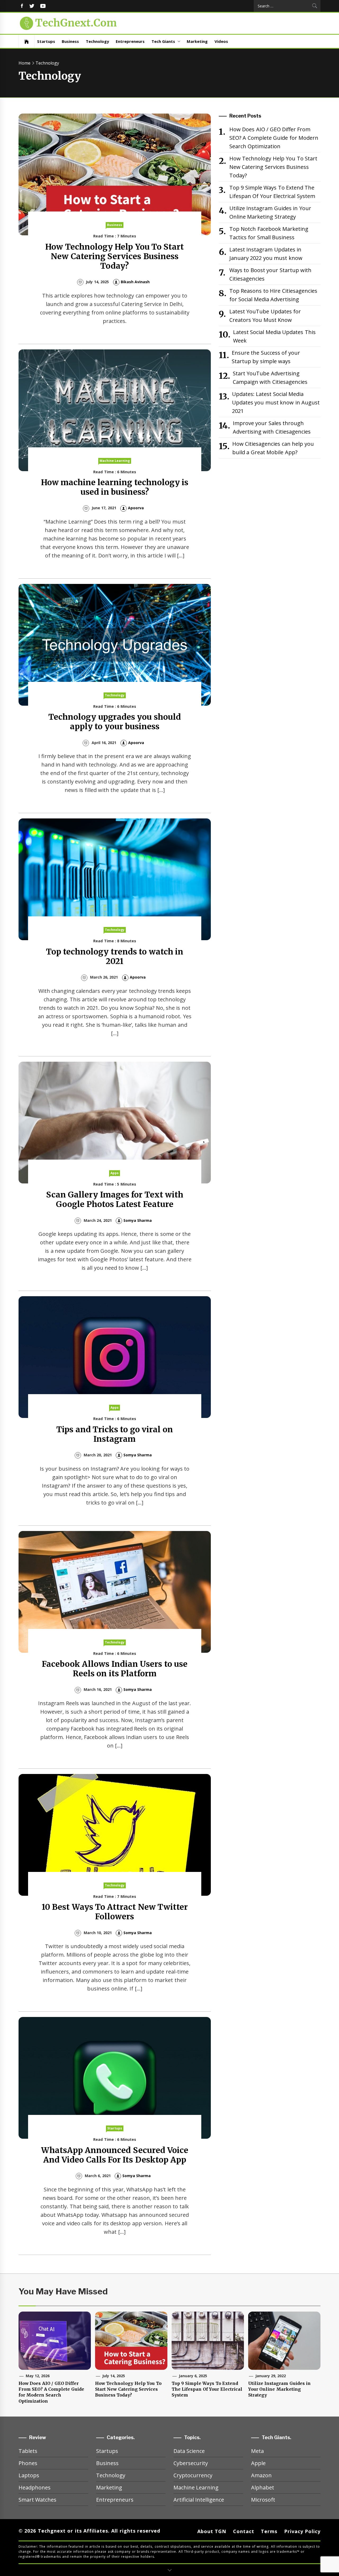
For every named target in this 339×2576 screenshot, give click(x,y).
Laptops (29, 2475)
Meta (257, 2451)
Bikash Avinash (135, 282)
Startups (46, 41)
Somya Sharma (138, 1220)
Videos (221, 41)
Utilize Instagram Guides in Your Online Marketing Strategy (270, 212)
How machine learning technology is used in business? (115, 487)
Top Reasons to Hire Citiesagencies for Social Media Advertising (273, 295)
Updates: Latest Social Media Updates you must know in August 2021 (276, 402)
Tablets (28, 2451)
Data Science (189, 2451)
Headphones (35, 2487)
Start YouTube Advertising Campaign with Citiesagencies (270, 378)
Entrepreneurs (130, 41)
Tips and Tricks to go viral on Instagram (115, 1434)
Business (70, 41)
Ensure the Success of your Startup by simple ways (266, 357)
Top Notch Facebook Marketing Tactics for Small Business (269, 233)
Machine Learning (115, 461)
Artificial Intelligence (199, 2500)
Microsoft (263, 2500)
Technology (97, 41)
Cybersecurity (191, 2463)
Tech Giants (163, 41)
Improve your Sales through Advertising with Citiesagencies (272, 427)
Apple (258, 2463)
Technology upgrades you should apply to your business (115, 722)
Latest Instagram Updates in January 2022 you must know (266, 254)
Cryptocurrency (193, 2475)
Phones (28, 2463)
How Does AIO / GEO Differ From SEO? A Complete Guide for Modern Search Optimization (274, 138)
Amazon (261, 2475)
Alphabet (263, 2487)
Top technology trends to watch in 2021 (115, 956)
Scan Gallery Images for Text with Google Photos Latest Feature (115, 1199)
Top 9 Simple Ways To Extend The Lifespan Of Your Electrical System (272, 192)
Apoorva (136, 508)
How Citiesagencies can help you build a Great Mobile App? (273, 448)
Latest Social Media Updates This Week (274, 336)
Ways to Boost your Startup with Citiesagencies (270, 274)
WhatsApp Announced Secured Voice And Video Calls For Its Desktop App (115, 2155)
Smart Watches (37, 2500)
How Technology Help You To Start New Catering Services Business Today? (115, 256)
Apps (115, 1173)
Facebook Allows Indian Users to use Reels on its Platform (115, 1669)
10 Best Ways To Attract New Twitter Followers (115, 1912)
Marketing (197, 41)
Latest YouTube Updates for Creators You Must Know (265, 316)
